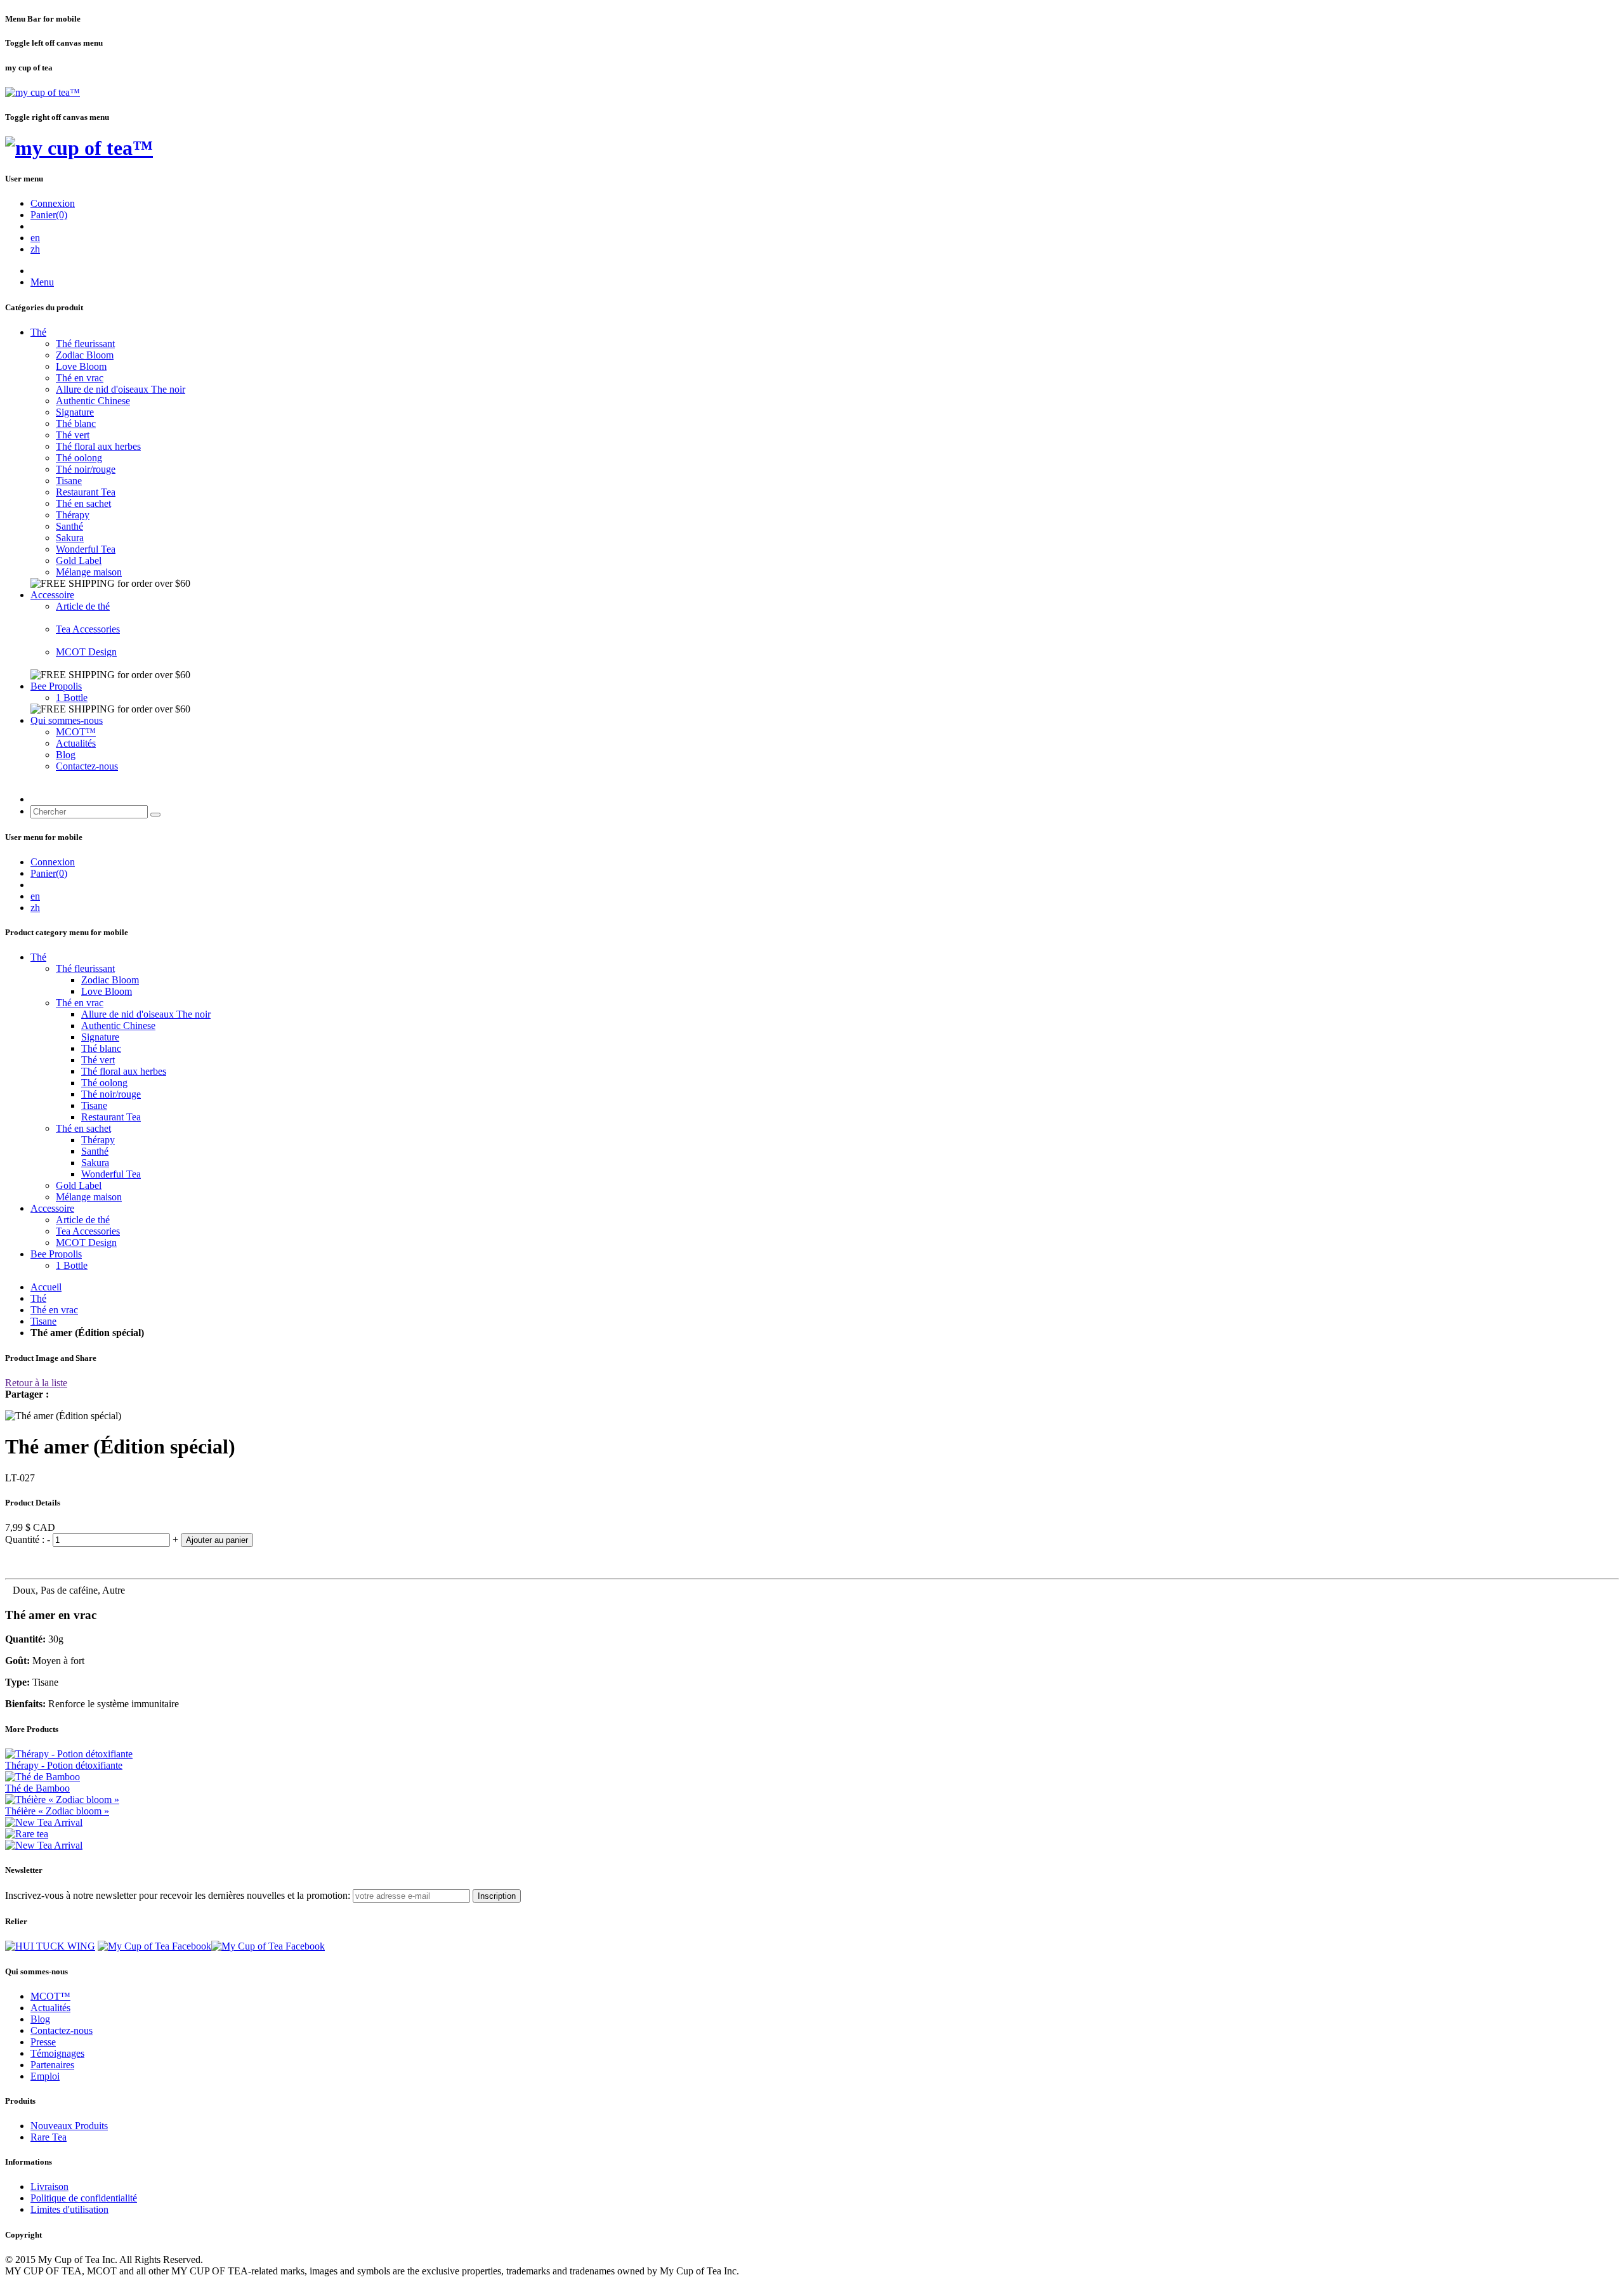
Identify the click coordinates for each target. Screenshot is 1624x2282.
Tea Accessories (88, 629)
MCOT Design (86, 652)
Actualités (76, 743)
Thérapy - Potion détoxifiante (64, 1765)
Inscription (497, 1896)
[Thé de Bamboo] (43, 1777)
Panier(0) (49, 215)
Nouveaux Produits (69, 2126)
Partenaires (52, 2065)
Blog (66, 755)
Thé (38, 332)
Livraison (49, 2187)
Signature (75, 412)
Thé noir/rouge (86, 469)
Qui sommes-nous (67, 720)
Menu (42, 282)
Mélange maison (89, 572)
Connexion (53, 203)
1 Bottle (72, 698)
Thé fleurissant (85, 344)
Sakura (70, 538)
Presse (43, 2042)
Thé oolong (79, 458)
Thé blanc (76, 423)
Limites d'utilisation (69, 2209)
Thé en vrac (80, 378)
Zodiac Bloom (85, 355)
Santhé (69, 526)
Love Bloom (81, 366)
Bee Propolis (56, 686)
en (35, 238)
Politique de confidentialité (84, 2198)
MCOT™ (76, 732)
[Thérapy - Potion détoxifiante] (69, 1754)
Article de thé (83, 606)
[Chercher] (155, 815)
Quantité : (26, 1539)
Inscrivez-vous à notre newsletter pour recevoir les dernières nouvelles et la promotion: (178, 1895)
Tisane (69, 481)
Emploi (45, 2076)
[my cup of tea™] (43, 92)
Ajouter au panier (217, 1540)
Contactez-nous (87, 766)
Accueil (46, 1287)
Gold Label (79, 561)
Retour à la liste (36, 1383)
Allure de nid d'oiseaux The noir (121, 389)
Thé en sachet (83, 503)
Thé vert (73, 435)
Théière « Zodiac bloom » (57, 1811)
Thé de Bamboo (37, 1788)
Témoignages (57, 2053)
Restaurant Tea (86, 492)
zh (35, 249)
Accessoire (52, 595)
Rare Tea (49, 2137)
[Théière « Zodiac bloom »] (62, 1800)
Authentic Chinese (93, 401)
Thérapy (73, 515)
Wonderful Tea (86, 549)
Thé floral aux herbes (98, 446)
